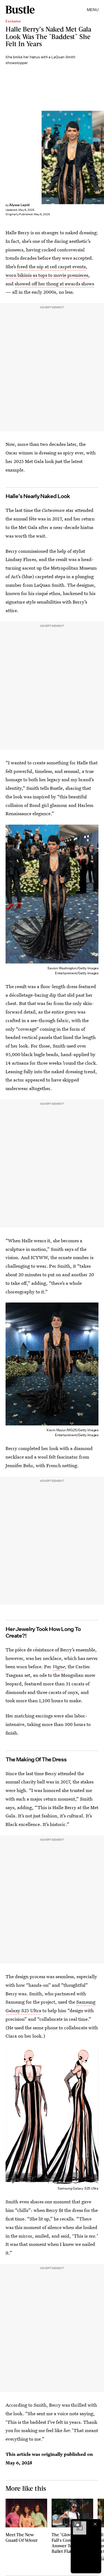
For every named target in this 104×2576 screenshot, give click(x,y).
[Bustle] (20, 10)
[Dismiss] (95, 2524)
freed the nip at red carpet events (51, 266)
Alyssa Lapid (19, 205)
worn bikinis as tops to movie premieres (47, 275)
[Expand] (77, 2524)
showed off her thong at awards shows (54, 284)
